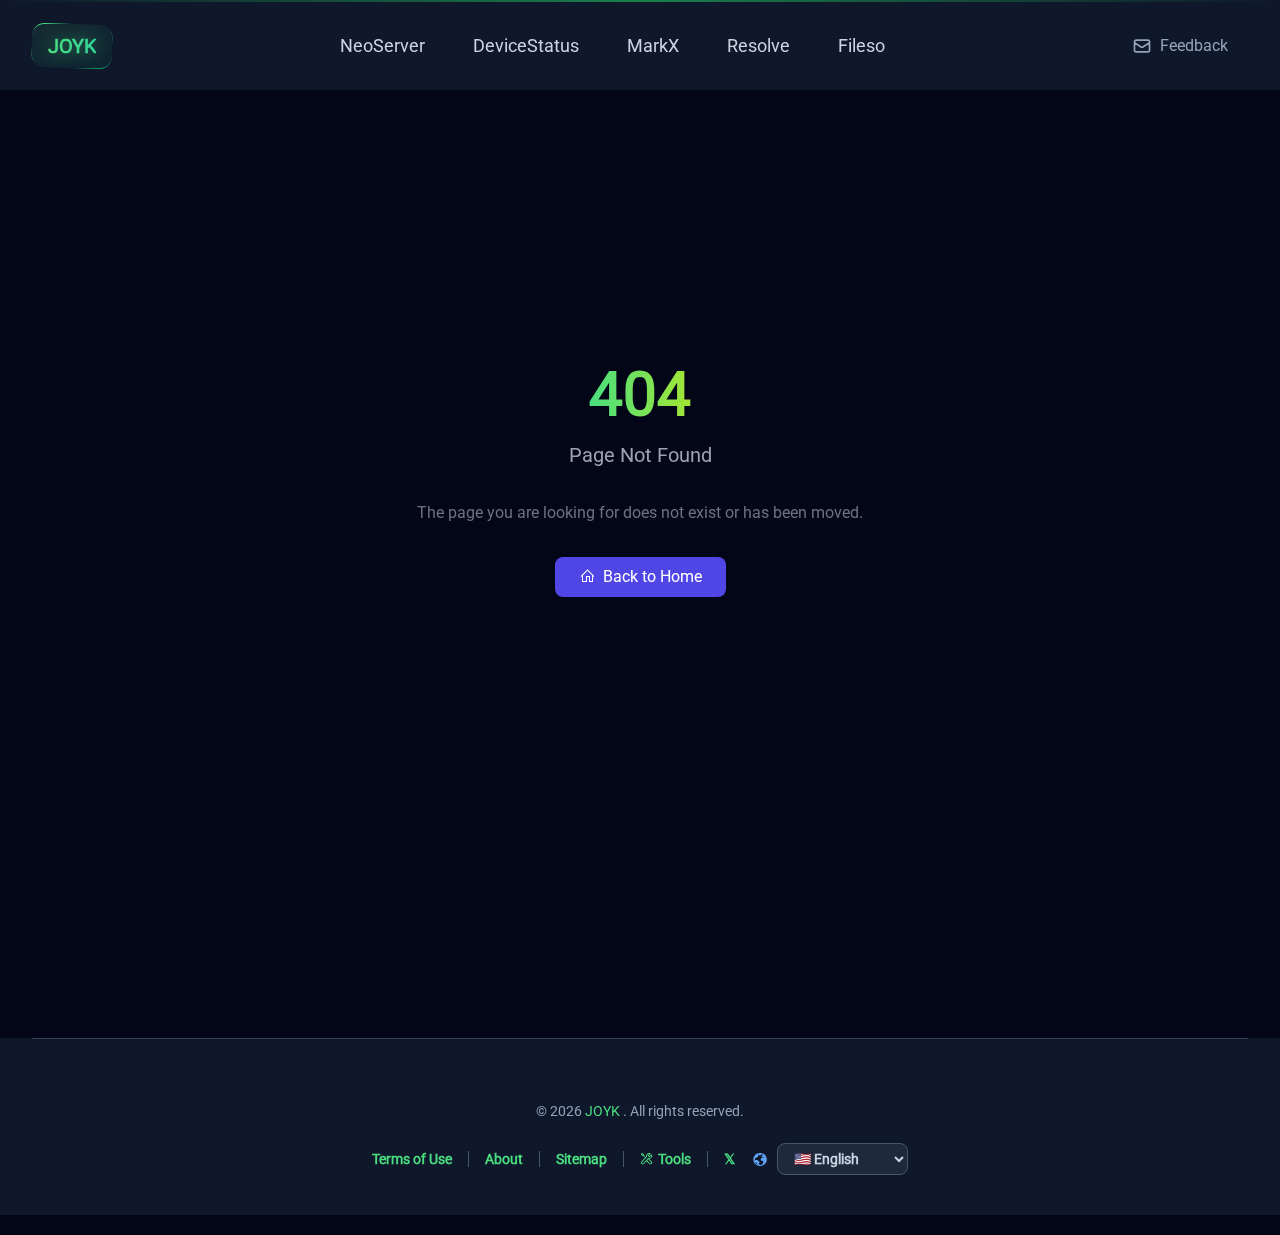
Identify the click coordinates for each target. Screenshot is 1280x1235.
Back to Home (652, 576)
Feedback (1194, 45)
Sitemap (581, 1159)
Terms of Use (412, 1159)
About (504, 1159)
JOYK (602, 1111)
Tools (674, 1159)
